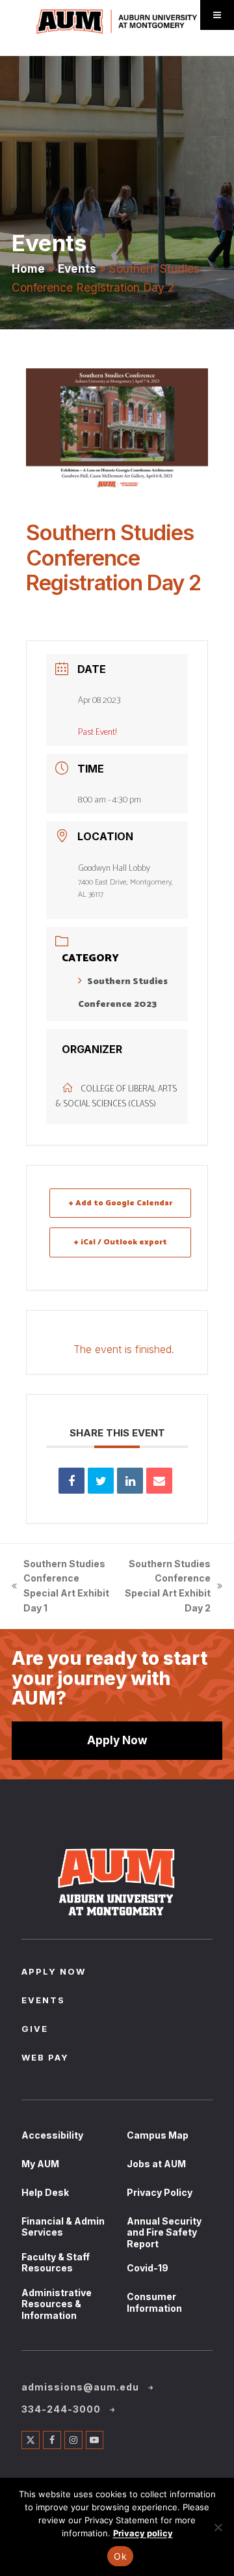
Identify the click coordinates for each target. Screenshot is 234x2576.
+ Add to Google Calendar (121, 1203)
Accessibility (52, 2135)
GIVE (35, 2030)
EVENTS (43, 2001)
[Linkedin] (130, 1481)
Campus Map (158, 2135)
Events (77, 268)
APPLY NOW (54, 1973)
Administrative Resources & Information (57, 2304)
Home (28, 268)
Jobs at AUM (156, 2164)
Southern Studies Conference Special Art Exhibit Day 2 (167, 1586)
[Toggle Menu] (217, 15)
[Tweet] (101, 1481)
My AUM (40, 2164)
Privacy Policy (160, 2192)
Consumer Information (154, 2302)
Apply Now (117, 1740)
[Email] (159, 1481)
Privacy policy (143, 2533)
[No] (218, 2527)
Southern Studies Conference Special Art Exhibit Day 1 (60, 1586)
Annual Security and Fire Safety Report (164, 2232)
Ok (120, 2556)
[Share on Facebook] (71, 1481)
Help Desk (45, 2192)
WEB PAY (45, 2059)
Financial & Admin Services (63, 2227)
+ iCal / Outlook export (121, 1242)
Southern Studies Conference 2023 (123, 993)
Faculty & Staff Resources (56, 2263)
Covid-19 (148, 2268)
